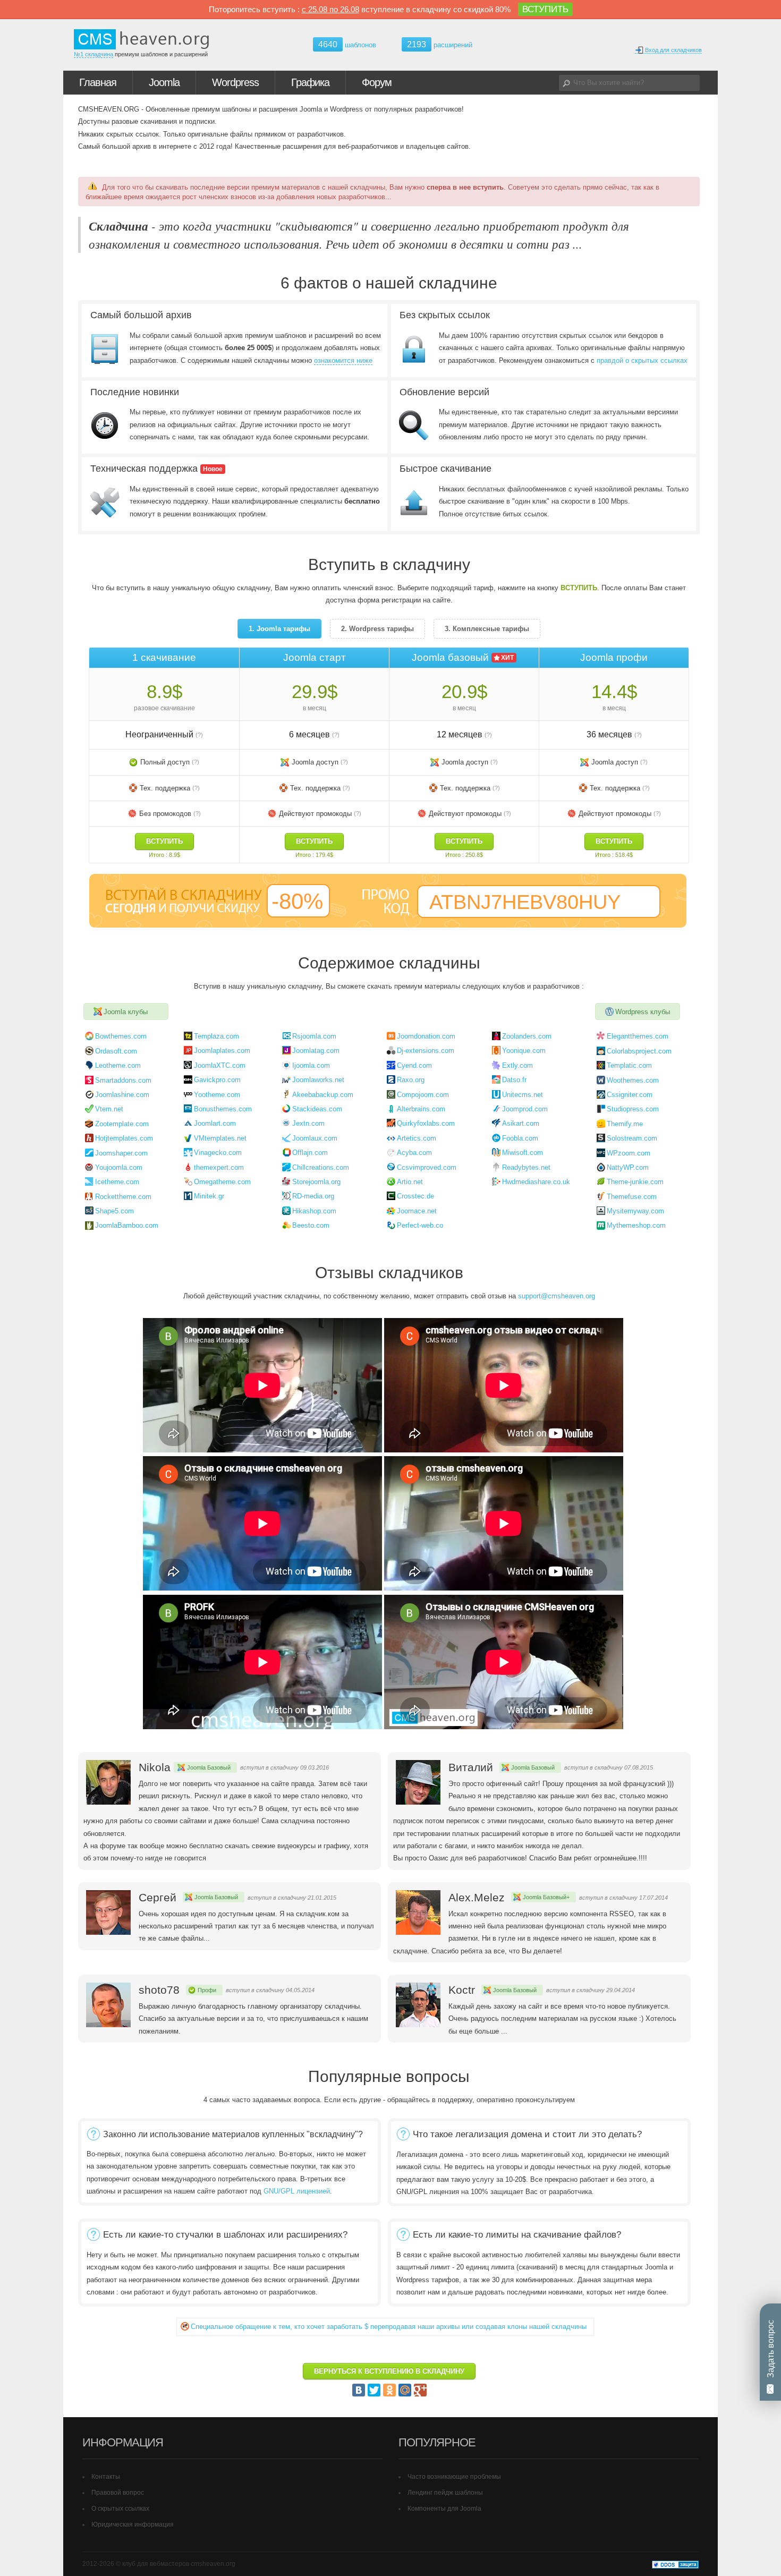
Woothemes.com (633, 1080)
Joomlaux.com (315, 1138)
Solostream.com (632, 1138)
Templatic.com (629, 1065)
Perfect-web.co (420, 1225)
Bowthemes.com (121, 1036)
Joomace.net (417, 1211)
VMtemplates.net (220, 1138)
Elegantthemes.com (638, 1036)
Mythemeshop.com (636, 1225)
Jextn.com (308, 1123)
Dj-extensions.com (426, 1051)
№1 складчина (94, 54)
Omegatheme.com (222, 1182)
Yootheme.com (217, 1095)
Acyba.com (414, 1153)
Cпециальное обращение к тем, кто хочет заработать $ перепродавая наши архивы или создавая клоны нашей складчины (389, 2327)
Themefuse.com (632, 1197)
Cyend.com (414, 1065)
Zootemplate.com (122, 1124)
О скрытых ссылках (120, 2509)
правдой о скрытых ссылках (642, 360)
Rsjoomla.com (314, 1036)
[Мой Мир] (405, 2390)
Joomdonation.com (426, 1036)
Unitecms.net (523, 1095)
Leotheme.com (118, 1065)
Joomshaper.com (121, 1153)
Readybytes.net (526, 1167)
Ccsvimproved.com (427, 1167)
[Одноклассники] (389, 2390)
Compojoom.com (423, 1095)
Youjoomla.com (119, 1167)
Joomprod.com (525, 1109)
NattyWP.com (628, 1167)
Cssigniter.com (630, 1095)
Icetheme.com (117, 1182)
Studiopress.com (633, 1109)
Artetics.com (417, 1138)
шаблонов (347, 45)
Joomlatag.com (316, 1051)
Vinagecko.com (218, 1153)
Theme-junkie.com (635, 1182)
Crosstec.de (415, 1196)
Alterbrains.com (421, 1109)
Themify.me (625, 1124)
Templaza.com (217, 1036)
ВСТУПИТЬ (545, 9)
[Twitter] (374, 2390)
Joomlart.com (215, 1123)
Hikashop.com (314, 1211)
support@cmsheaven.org (557, 1296)
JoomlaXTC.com (220, 1065)
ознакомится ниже (343, 360)
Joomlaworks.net (318, 1080)
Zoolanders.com (527, 1036)
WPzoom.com (629, 1153)
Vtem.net (109, 1109)
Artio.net (410, 1182)
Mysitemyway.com (635, 1211)
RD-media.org (313, 1196)
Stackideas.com (317, 1109)
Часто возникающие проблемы (454, 2477)
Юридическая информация (133, 2524)
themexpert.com (219, 1167)
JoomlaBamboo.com (127, 1225)
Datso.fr (514, 1080)
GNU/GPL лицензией (297, 2191)
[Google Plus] (420, 2390)
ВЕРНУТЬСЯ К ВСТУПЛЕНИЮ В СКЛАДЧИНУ (389, 2371)
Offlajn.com (310, 1153)
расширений (440, 44)
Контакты (106, 2477)
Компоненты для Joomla (444, 2509)
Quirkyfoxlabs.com (426, 1123)
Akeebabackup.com (323, 1095)
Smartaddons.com (123, 1080)
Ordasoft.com (116, 1051)
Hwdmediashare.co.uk (536, 1182)
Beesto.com (311, 1225)
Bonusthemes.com (223, 1109)
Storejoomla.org (316, 1182)
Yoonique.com (524, 1051)
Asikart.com (521, 1123)
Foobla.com (520, 1138)
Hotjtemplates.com (124, 1138)
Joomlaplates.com (222, 1051)
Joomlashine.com (122, 1095)
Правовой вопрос (118, 2493)
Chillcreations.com (321, 1167)
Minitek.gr (209, 1196)
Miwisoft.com (523, 1153)
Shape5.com (114, 1211)
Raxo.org (411, 1080)
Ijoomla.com (311, 1065)
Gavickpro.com (217, 1080)
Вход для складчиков (673, 50)
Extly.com (517, 1065)
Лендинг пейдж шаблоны (445, 2493)
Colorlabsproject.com (639, 1051)
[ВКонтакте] (359, 2390)
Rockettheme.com (123, 1197)
